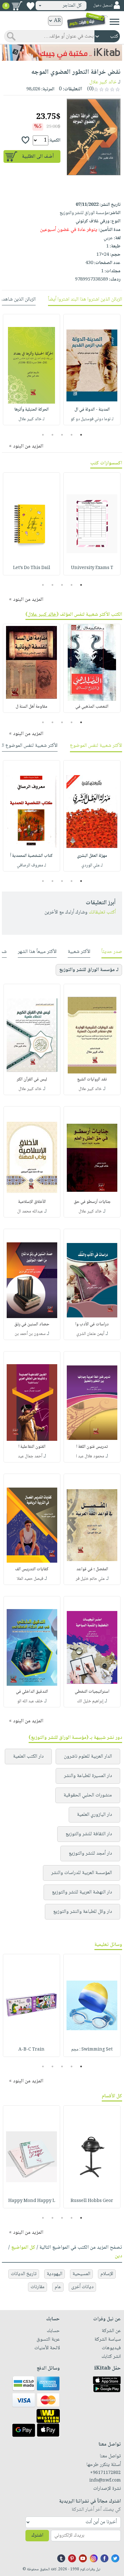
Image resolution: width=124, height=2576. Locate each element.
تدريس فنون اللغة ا (92, 1447)
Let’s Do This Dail (32, 568)
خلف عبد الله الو (30, 1701)
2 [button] (72, 435)
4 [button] (53, 435)
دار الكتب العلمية (28, 1757)
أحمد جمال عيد (30, 1456)
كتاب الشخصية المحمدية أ (31, 856)
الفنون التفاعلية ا (32, 1447)
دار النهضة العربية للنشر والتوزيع (82, 1892)
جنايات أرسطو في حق (92, 1202)
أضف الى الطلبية (38, 157)
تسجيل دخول (103, 6)
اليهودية (55, 2274)
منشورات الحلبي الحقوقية (88, 1795)
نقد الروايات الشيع (92, 1080)
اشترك (37, 2535)
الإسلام (107, 2274)
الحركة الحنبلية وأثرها (31, 410)
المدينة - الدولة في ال (92, 410)
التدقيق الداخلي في (32, 1692)
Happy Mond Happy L (32, 2201)
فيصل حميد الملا (30, 1579)
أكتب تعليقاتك (102, 912)
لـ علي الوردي (92, 865)
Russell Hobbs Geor (92, 2201)
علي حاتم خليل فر (90, 1579)
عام (58, 2287)
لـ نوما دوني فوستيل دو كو (92, 419)
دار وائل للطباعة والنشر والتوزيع (83, 1912)
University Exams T (92, 568)
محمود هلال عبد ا (90, 1456)
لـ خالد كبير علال (31, 419)
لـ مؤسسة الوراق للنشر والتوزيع (89, 970)
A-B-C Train (31, 2050)
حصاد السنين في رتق (32, 1324)
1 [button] (81, 435)
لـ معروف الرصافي (31, 865)
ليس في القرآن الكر (32, 1080)
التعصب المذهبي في (92, 707)
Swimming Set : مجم (92, 2050)
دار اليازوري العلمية (94, 1815)
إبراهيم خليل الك (90, 1701)
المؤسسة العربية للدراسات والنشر (82, 1873)
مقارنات (38, 2287)
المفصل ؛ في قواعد (92, 1569)
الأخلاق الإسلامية (32, 1202)
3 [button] (62, 435)
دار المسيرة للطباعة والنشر (88, 1776)
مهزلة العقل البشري (92, 856)
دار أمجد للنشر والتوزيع (90, 1854)
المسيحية (81, 2274)
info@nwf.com (105, 2481)
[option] (92, 370)
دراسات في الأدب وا (92, 1324)
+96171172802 (105, 2473)
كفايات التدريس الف (32, 1569)
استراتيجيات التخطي (92, 1692)
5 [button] (43, 435)
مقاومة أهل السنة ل (31, 707)
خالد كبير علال (103, 82)
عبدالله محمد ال (30, 1212)
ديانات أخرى (82, 2287)
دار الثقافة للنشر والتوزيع (89, 1834)
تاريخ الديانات (24, 2274)
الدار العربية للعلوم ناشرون (88, 1757)
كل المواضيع (23, 2248)
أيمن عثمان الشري (90, 1334)
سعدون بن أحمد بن (30, 1334)
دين (118, 2256)
